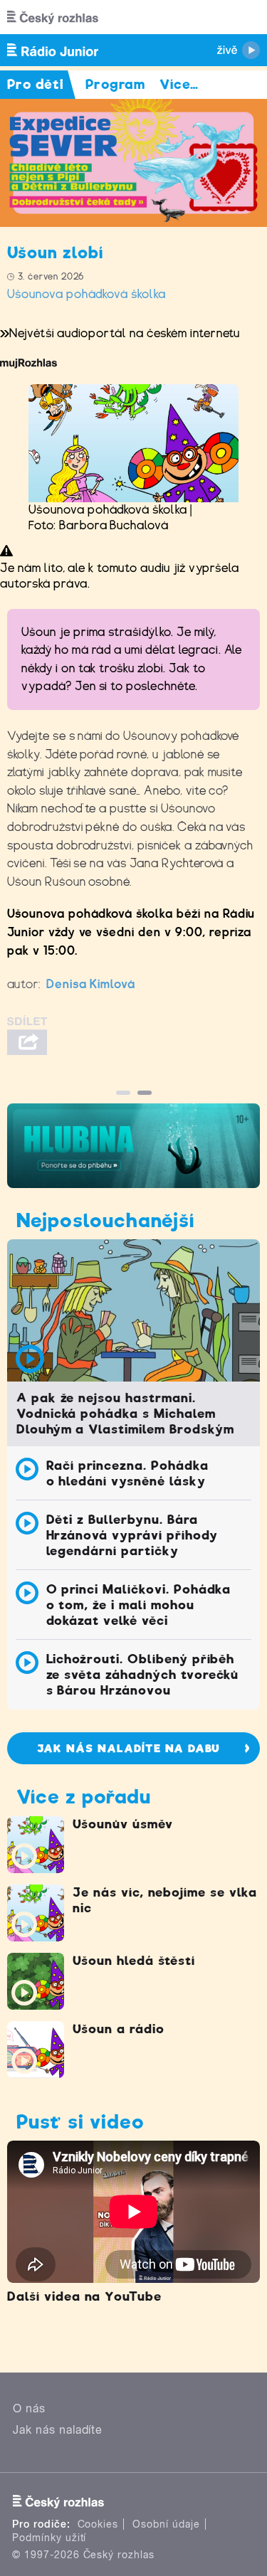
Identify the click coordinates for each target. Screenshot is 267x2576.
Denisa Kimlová (91, 984)
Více (179, 84)
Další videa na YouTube (84, 2296)
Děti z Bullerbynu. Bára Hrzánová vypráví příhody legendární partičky (132, 1535)
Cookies (98, 2524)
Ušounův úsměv (122, 1824)
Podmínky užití (49, 2538)
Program (116, 84)
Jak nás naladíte (58, 2430)
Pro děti (36, 84)
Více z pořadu (83, 1797)
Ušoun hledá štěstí (134, 1961)
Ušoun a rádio (118, 2029)
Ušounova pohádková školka (87, 294)
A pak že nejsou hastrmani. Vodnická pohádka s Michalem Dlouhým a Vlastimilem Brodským (125, 1414)
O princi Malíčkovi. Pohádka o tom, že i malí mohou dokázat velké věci (139, 1605)
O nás (29, 2408)
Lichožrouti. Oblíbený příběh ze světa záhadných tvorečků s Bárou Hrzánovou (143, 1675)
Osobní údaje (166, 2524)
